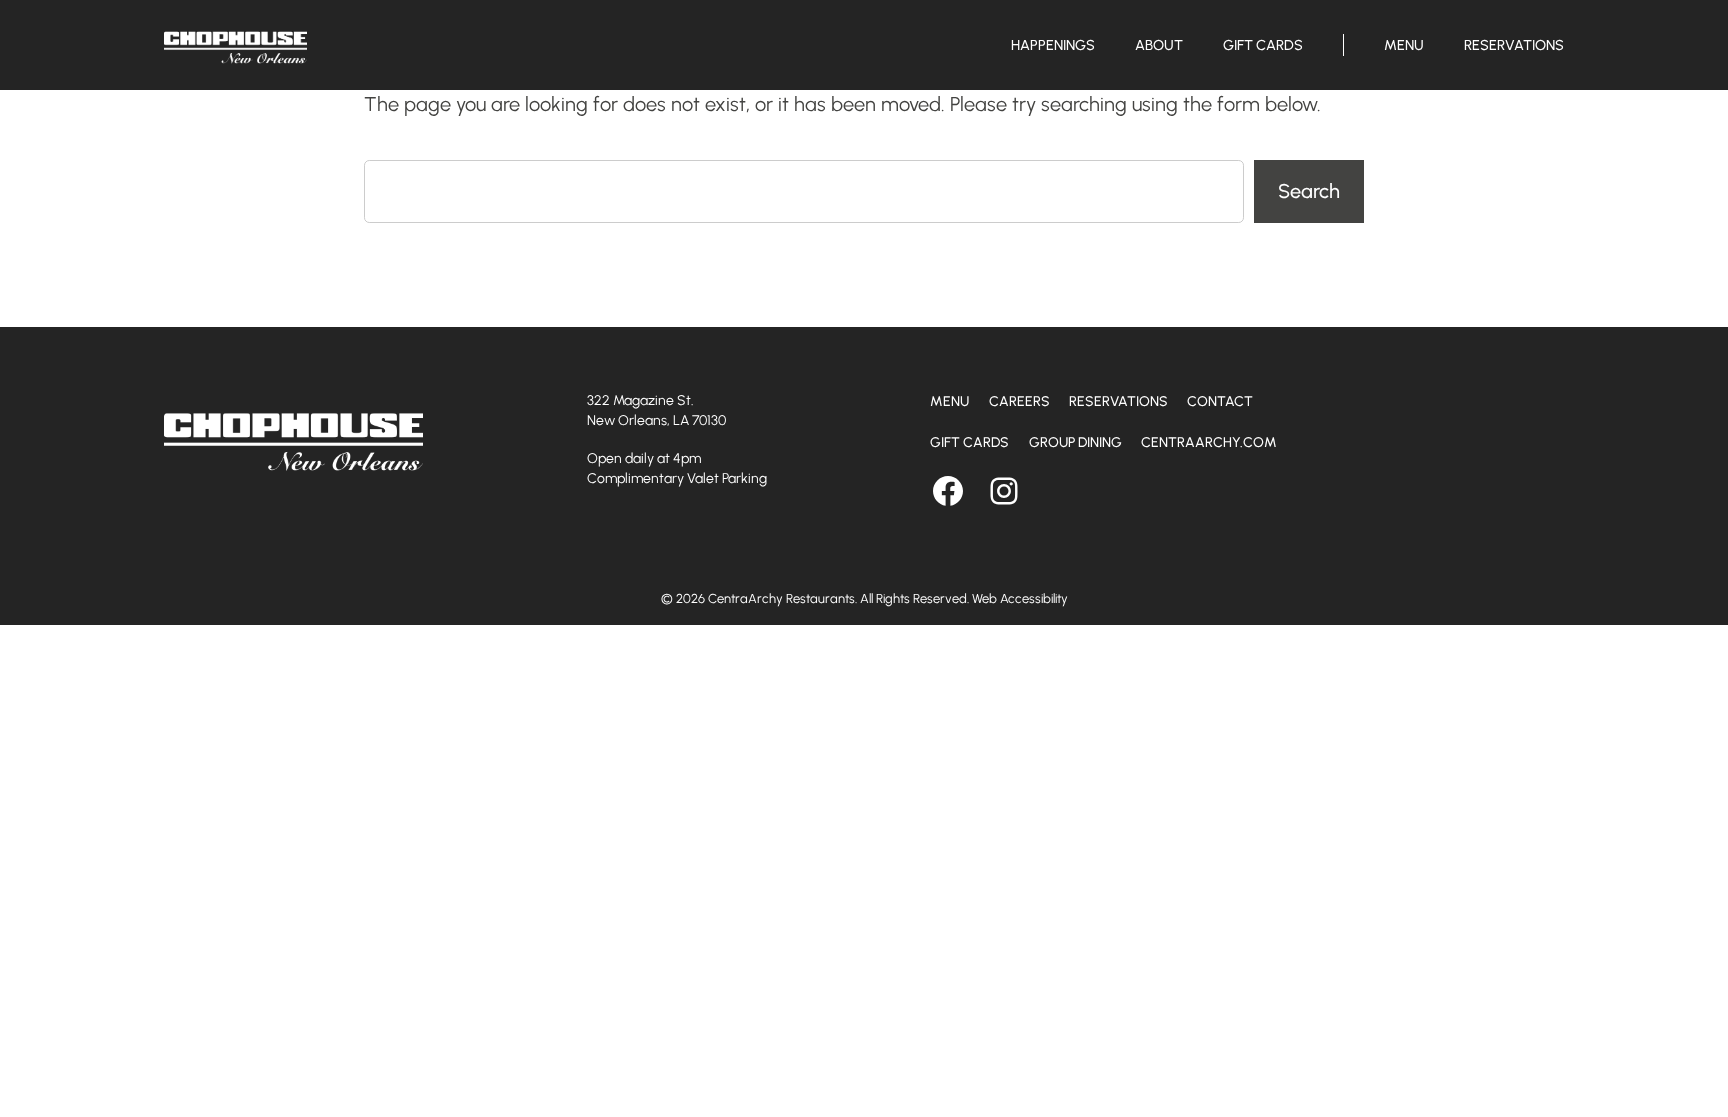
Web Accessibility (1020, 598)
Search (1309, 191)
